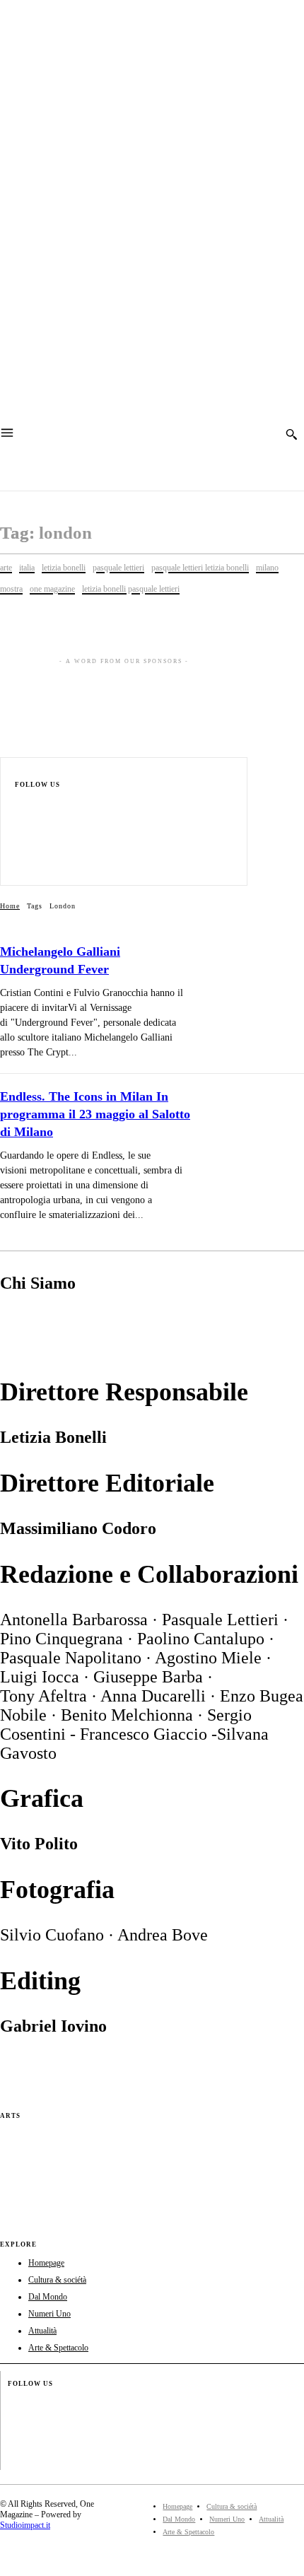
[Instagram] (21, 825)
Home (10, 906)
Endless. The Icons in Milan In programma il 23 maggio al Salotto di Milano (95, 1114)
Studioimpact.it (25, 2525)
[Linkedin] (21, 844)
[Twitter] (21, 863)
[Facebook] (21, 806)
